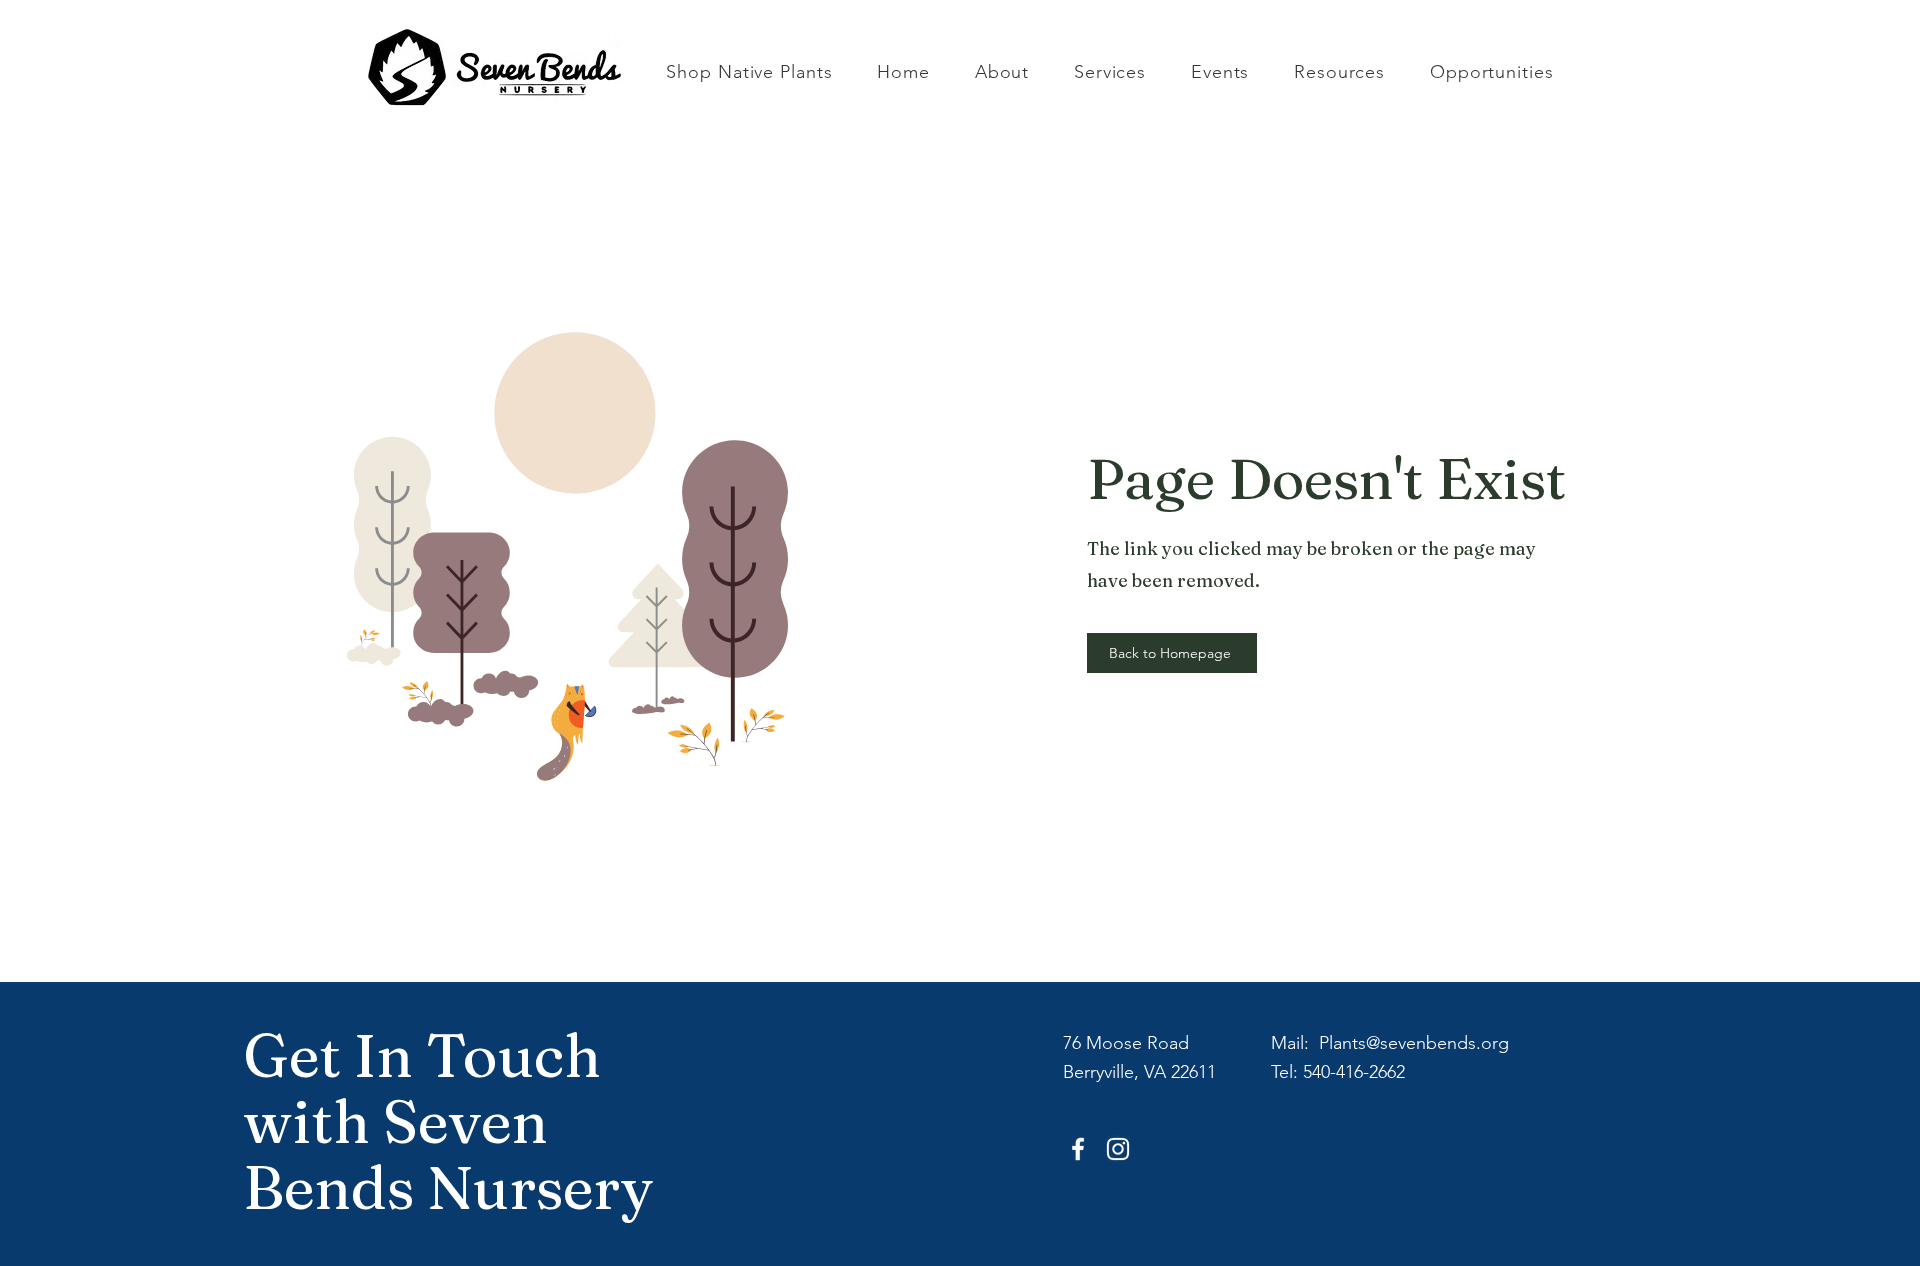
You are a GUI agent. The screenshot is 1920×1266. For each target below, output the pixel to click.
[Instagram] (1118, 1149)
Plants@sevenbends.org (1414, 1043)
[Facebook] (1078, 1149)
